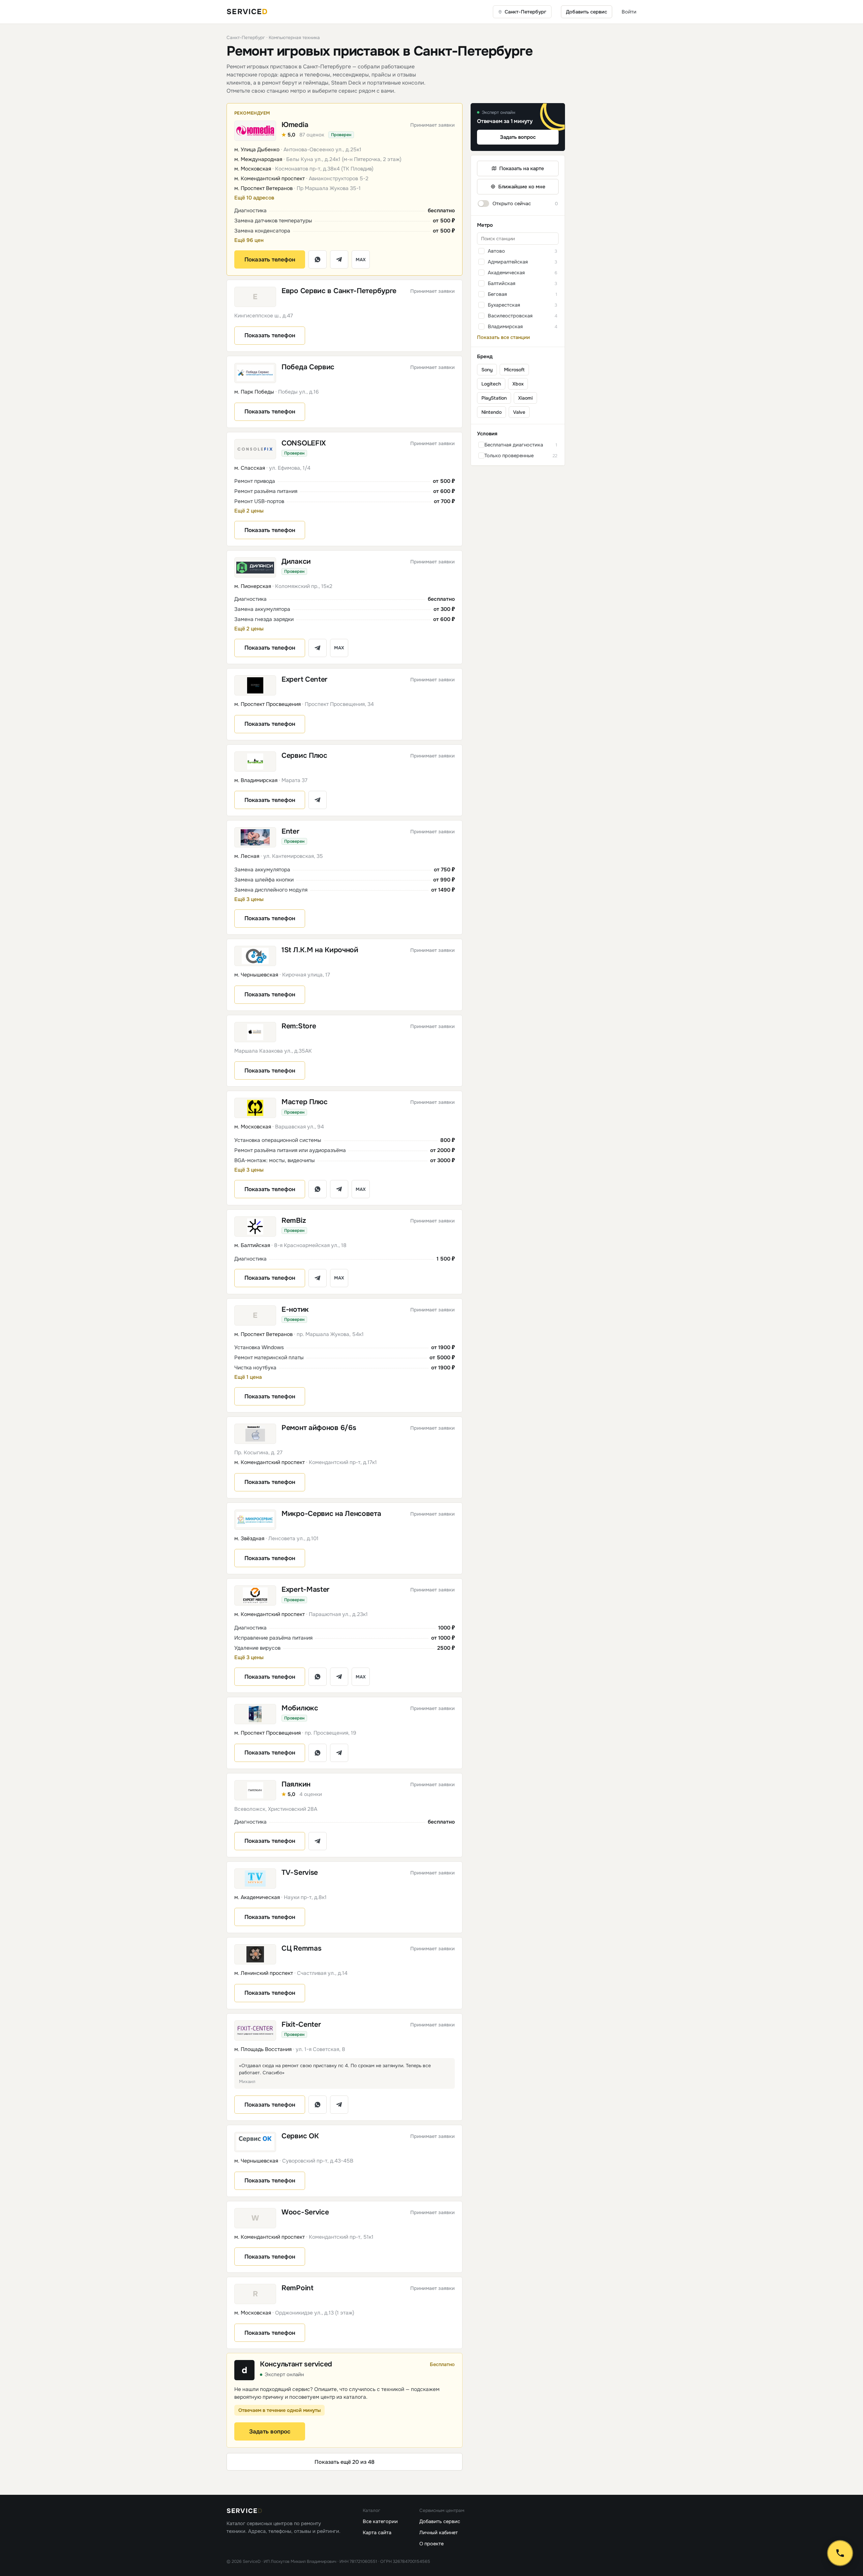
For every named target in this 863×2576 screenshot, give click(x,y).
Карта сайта (377, 2533)
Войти (629, 12)
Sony (487, 370)
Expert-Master (305, 1590)
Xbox (518, 384)
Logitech (491, 384)
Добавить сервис (587, 12)
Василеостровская (510, 316)
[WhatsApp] (318, 259)
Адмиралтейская (508, 262)
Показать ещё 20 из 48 (345, 2462)
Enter (290, 831)
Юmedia (295, 125)
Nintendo (492, 412)
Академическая (506, 273)
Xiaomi (525, 398)
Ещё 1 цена (248, 1377)
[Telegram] (339, 259)
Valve (519, 412)
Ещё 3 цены (249, 899)
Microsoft (514, 370)
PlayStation (494, 398)
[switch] (518, 204)
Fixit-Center (301, 2025)
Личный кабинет (439, 2533)
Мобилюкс (300, 1708)
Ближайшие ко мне (522, 187)
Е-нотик (295, 1310)
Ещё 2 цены (249, 511)
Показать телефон (270, 260)
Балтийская (502, 283)
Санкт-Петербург (246, 38)
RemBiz (294, 1221)
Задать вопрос (270, 2432)
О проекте (431, 2544)
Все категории (380, 2521)
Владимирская (505, 327)
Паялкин (296, 1784)
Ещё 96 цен (249, 240)
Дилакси (296, 562)
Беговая (497, 294)
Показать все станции (503, 337)
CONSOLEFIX (304, 443)
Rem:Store (299, 1026)
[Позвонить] (840, 2553)
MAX (361, 260)
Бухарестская (504, 305)
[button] (345, 150)
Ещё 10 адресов (254, 198)
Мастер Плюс (305, 1102)
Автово (496, 251)
